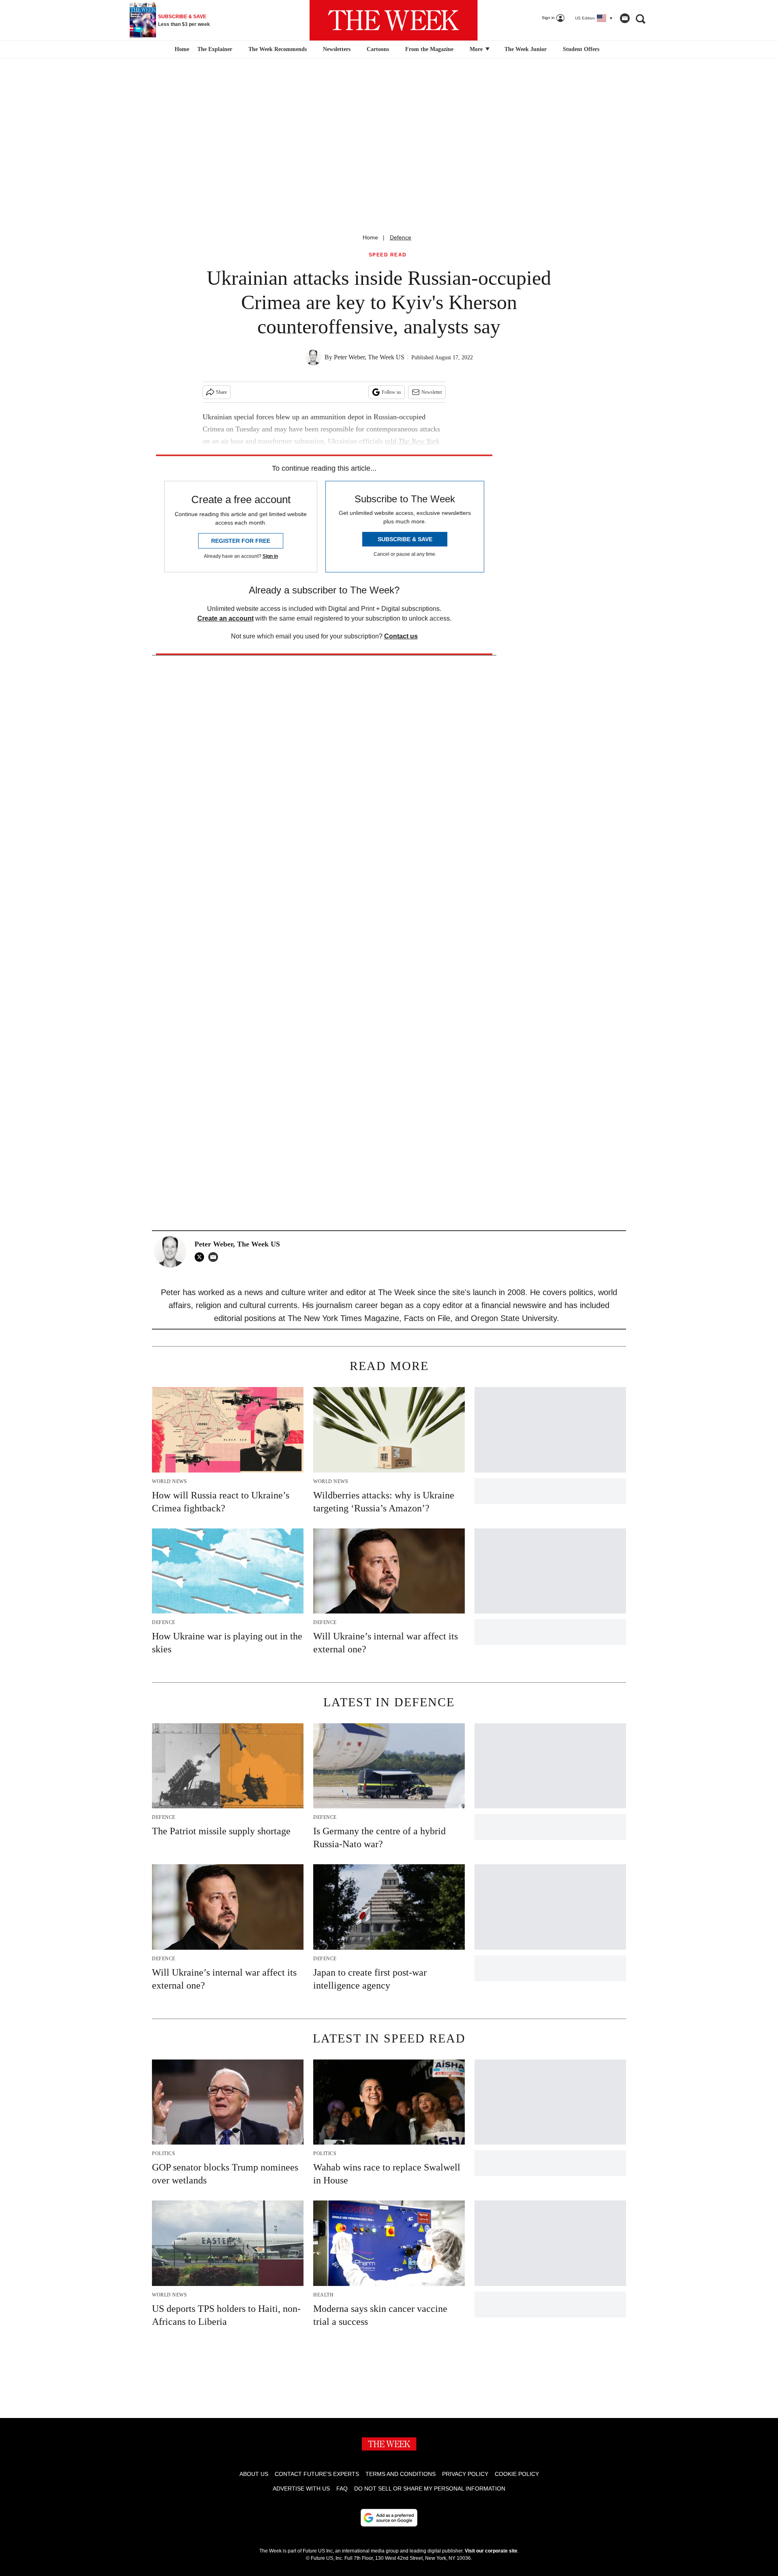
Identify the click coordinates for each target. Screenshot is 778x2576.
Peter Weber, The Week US (369, 357)
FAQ (342, 2488)
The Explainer (215, 49)
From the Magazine (429, 49)
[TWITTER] (201, 1257)
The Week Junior (526, 49)
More (477, 49)
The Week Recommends (278, 49)
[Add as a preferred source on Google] (389, 2518)
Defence (401, 237)
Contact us (401, 636)
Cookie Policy (517, 2474)
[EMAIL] (215, 1257)
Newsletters (337, 49)
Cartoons (378, 49)
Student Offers (581, 49)
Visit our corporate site (491, 2551)
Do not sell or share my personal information (430, 2488)
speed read (388, 255)
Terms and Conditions (401, 2474)
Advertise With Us (301, 2488)
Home (370, 237)
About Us (254, 2474)
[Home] (181, 49)
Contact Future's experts (317, 2474)
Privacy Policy (465, 2474)
